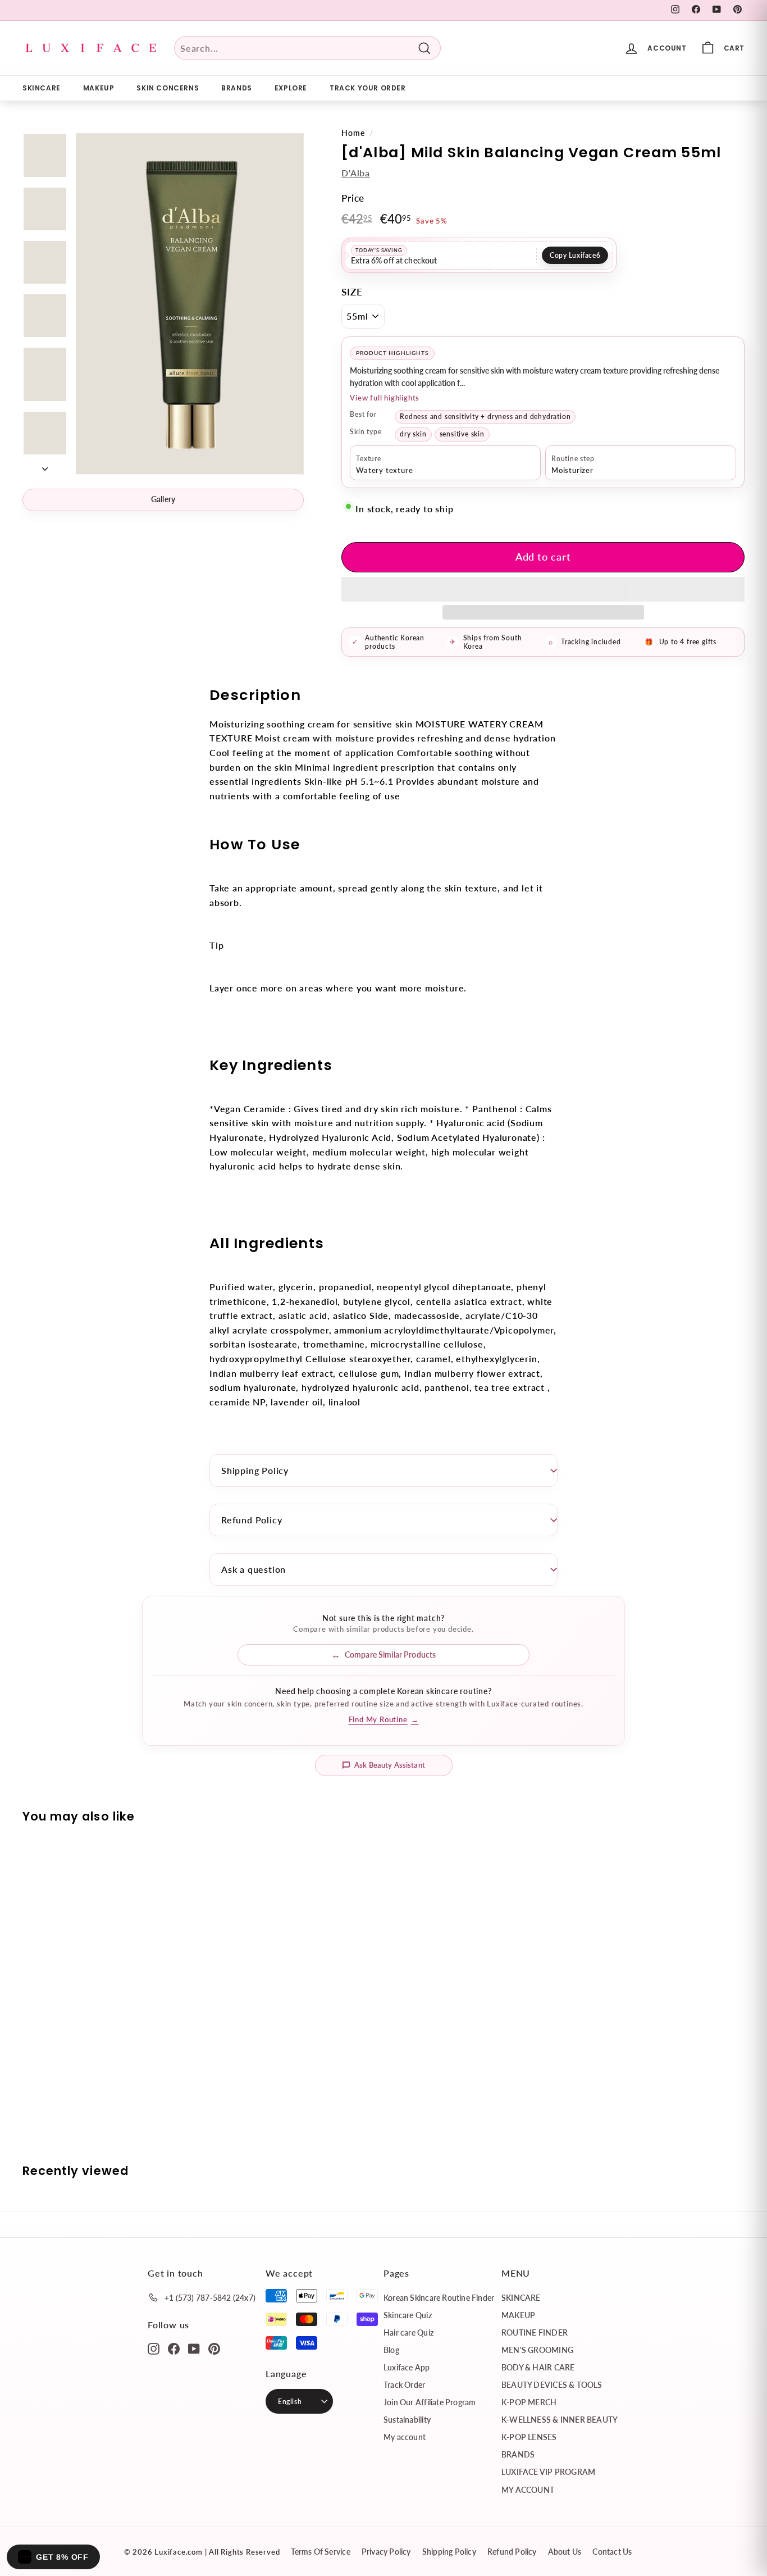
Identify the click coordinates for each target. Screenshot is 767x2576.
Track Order (404, 2385)
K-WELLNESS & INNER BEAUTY (560, 2420)
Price (353, 198)
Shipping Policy (255, 1470)
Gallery (163, 499)
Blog (391, 2350)
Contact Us (612, 2552)
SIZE (352, 292)
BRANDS (237, 88)
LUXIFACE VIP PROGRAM (548, 2472)
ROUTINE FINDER (535, 2332)
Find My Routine (384, 1719)
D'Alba (356, 173)
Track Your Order (368, 88)
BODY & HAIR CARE (538, 2367)
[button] (543, 589)
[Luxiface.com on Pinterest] (214, 2348)
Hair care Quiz (408, 2332)
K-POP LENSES (529, 2437)
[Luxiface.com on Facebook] (174, 2348)
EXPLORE (291, 88)
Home (353, 133)
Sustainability (407, 2420)
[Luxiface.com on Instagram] (154, 2348)
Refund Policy (252, 1520)
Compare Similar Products (390, 1655)
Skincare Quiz (408, 2315)
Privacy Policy (386, 2552)
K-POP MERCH (529, 2402)
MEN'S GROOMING (537, 2350)
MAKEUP (99, 88)
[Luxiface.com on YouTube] (194, 2348)
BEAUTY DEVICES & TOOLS (552, 2385)
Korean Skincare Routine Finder (439, 2298)
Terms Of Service (320, 2552)
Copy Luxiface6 (575, 255)
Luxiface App (407, 2367)
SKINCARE (42, 88)
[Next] (45, 465)
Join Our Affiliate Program (430, 2402)
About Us (565, 2552)
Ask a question (254, 1569)
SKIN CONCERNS (168, 88)
